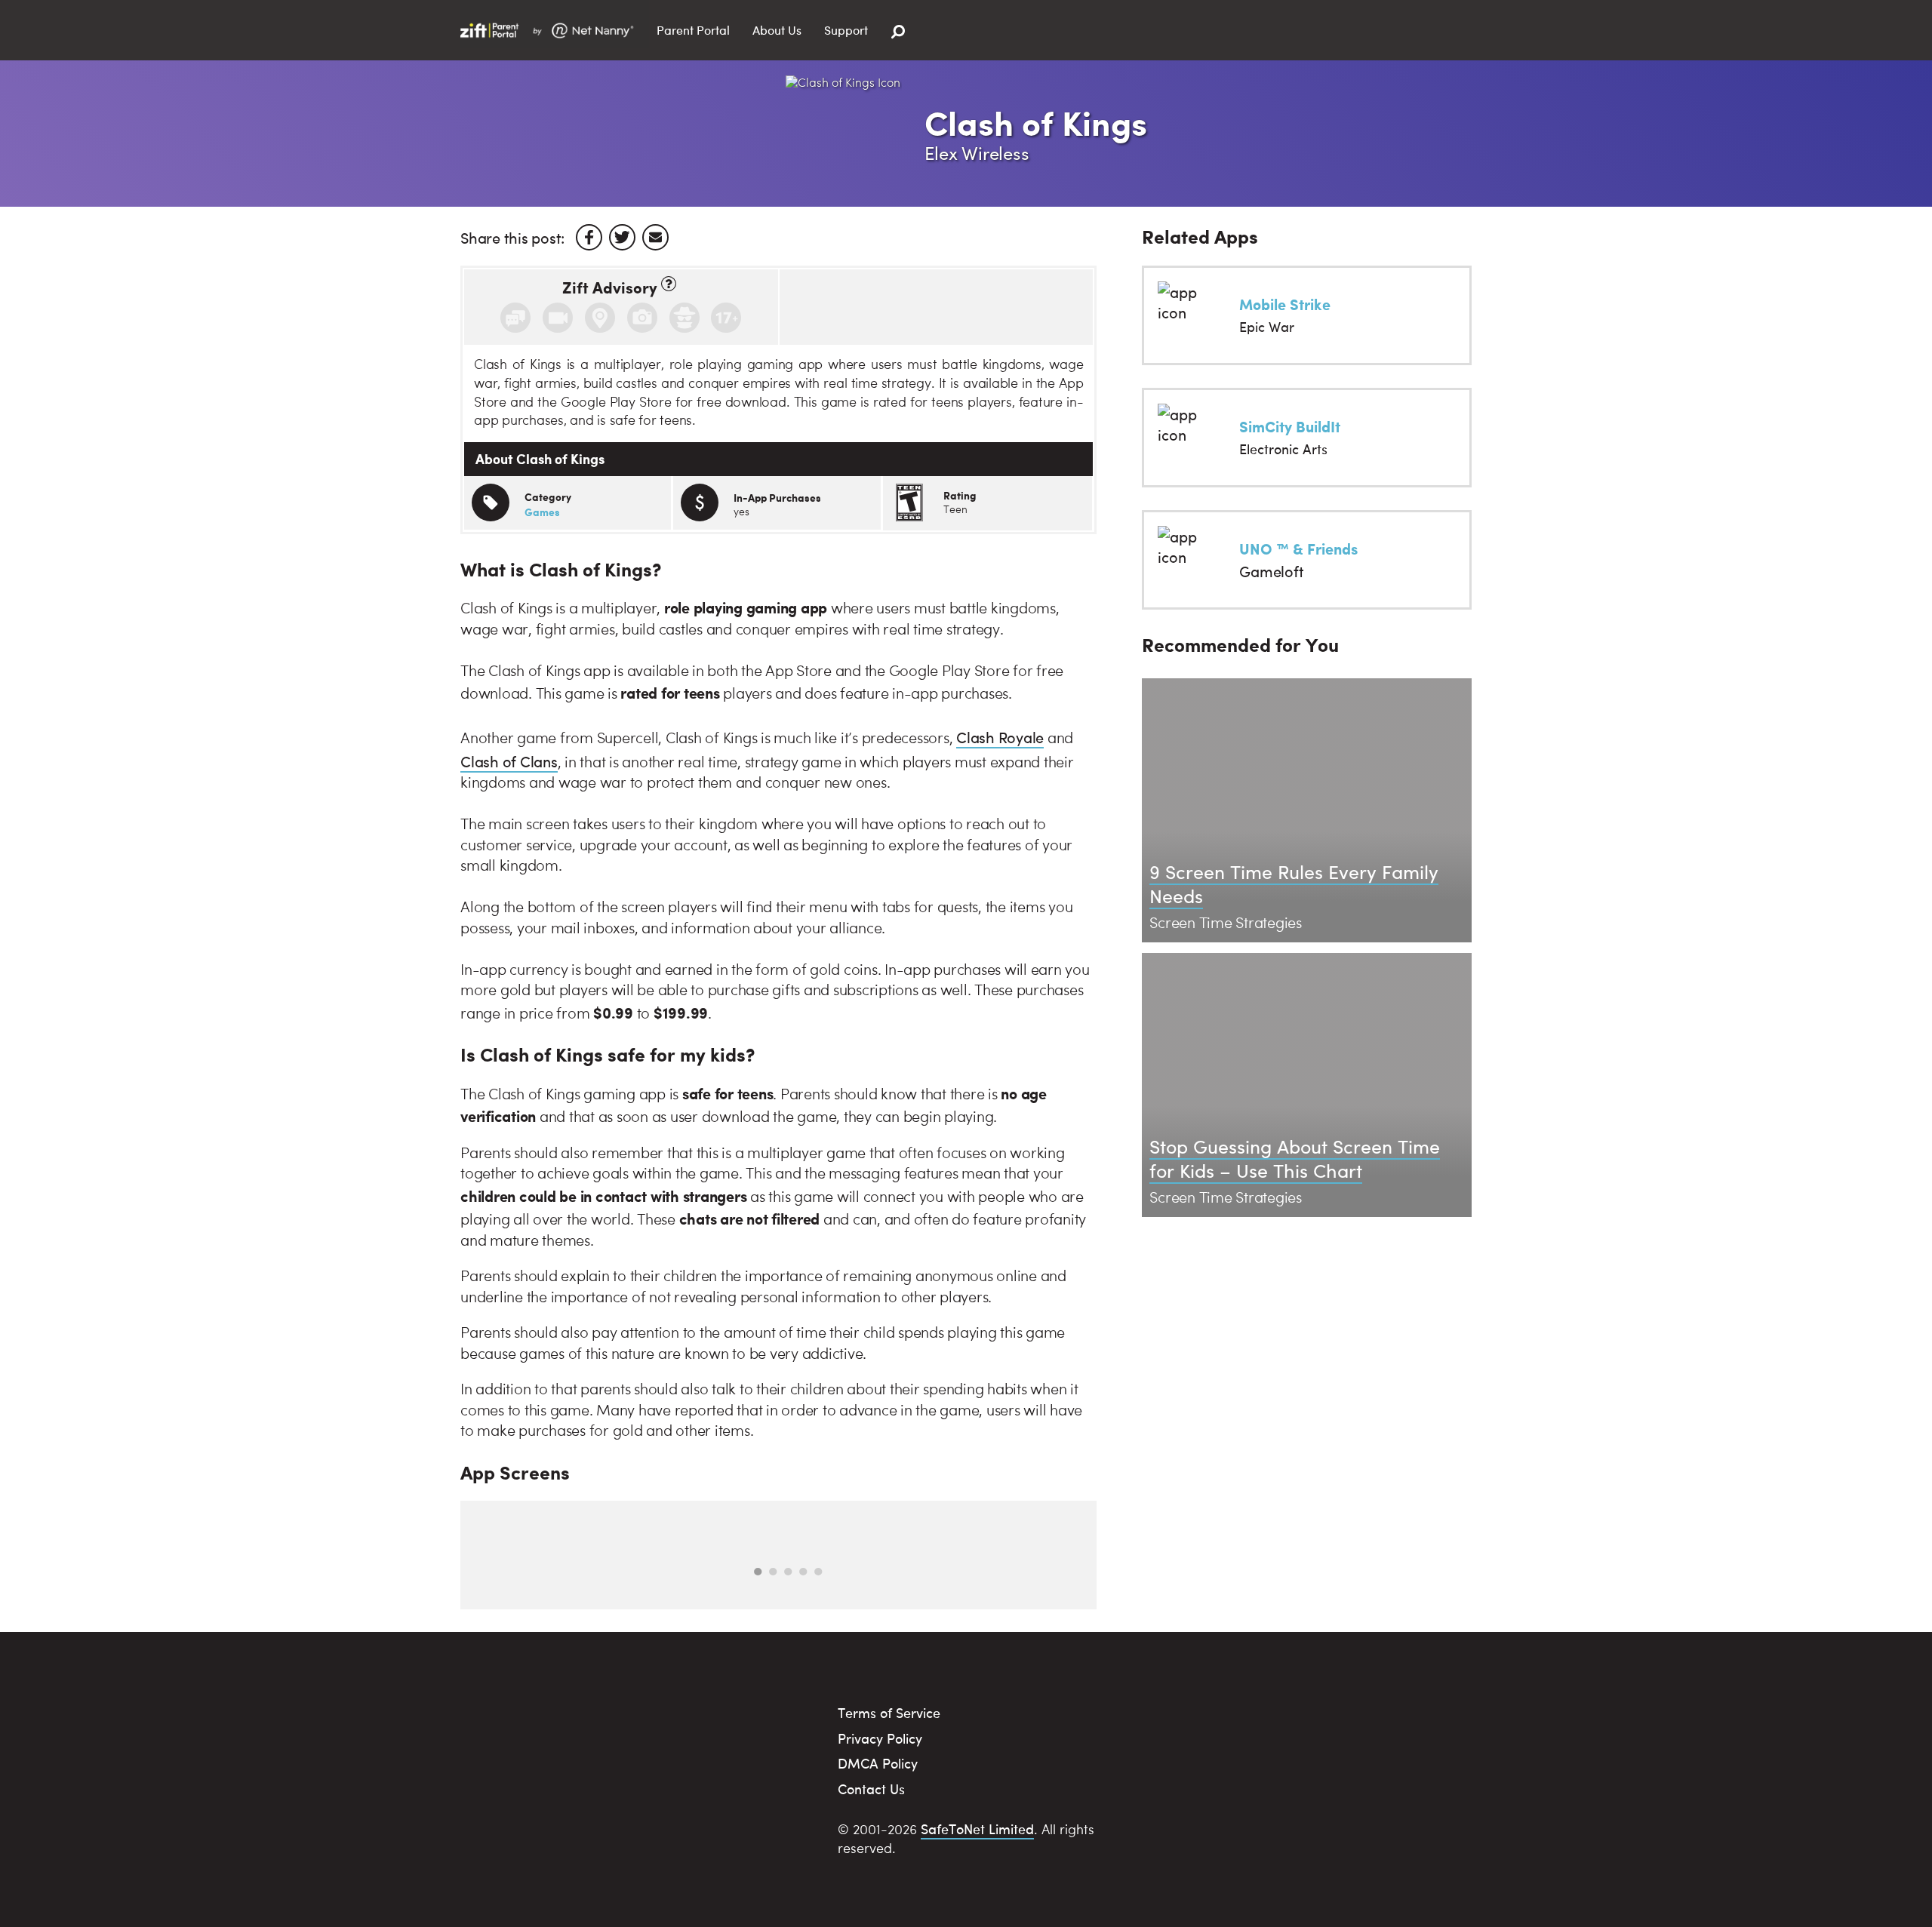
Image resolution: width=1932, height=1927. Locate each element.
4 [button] (803, 1572)
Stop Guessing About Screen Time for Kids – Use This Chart (1295, 1158)
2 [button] (773, 1572)
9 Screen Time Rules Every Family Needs (1294, 884)
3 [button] (788, 1572)
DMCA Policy (878, 1763)
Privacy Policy (880, 1738)
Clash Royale (1000, 737)
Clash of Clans (509, 761)
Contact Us (871, 1789)
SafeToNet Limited (977, 1829)
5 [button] (818, 1572)
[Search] (898, 32)
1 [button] (758, 1572)
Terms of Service (889, 1712)
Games (542, 512)
